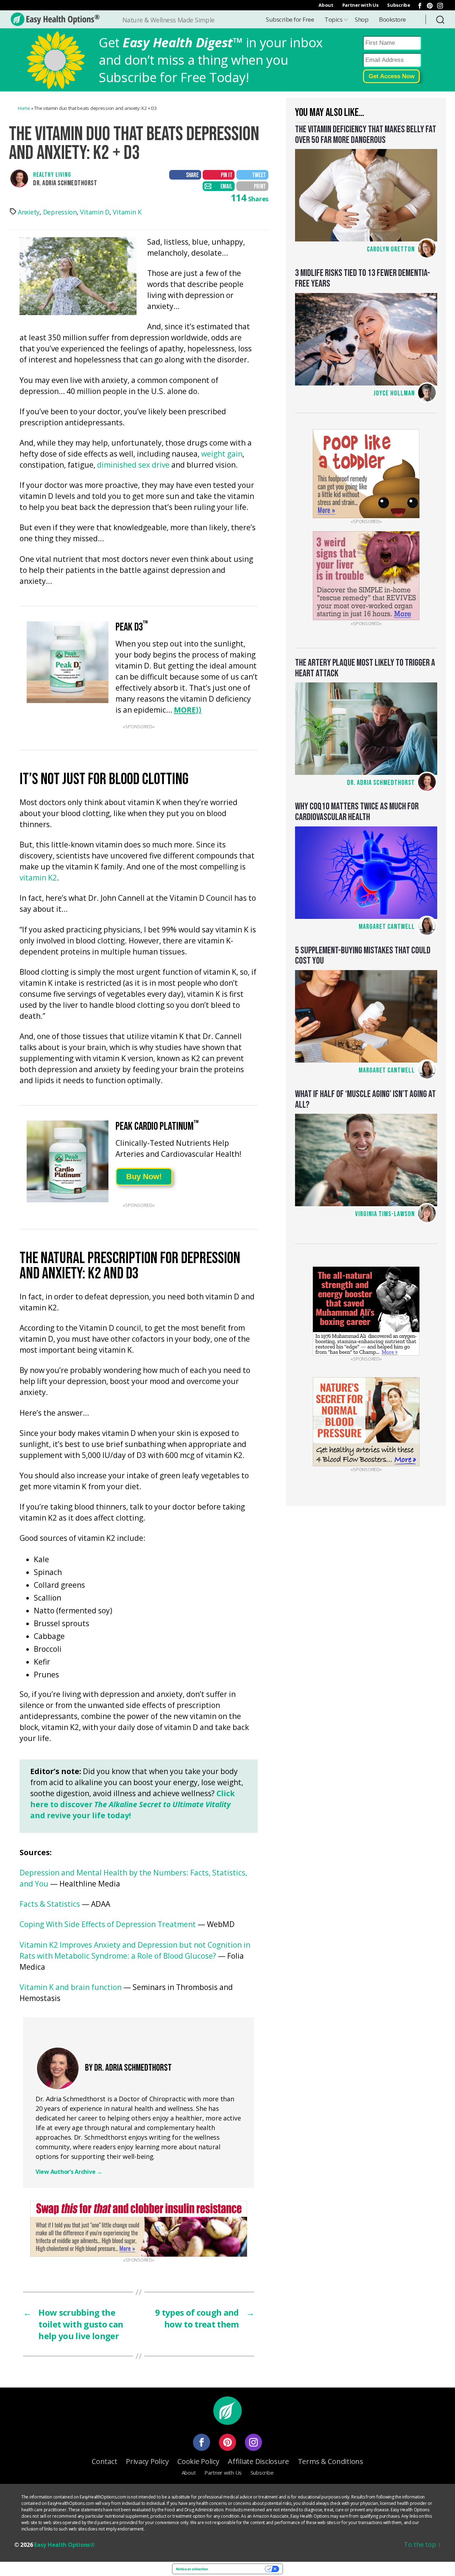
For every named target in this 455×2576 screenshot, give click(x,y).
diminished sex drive (133, 465)
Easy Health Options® (65, 2545)
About (326, 5)
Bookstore (392, 19)
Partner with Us (360, 5)
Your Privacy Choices (239, 2569)
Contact (104, 2461)
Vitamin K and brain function (71, 1988)
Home (24, 108)
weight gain (222, 454)
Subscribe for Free (290, 19)
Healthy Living (52, 175)
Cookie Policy (198, 2461)
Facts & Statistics (50, 1904)
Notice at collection (192, 2569)
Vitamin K (127, 212)
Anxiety (29, 212)
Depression (60, 212)
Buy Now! (144, 1177)
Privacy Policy (147, 2461)
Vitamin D (95, 212)
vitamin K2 (38, 878)
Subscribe (399, 5)
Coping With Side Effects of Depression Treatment (108, 1925)
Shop (362, 19)
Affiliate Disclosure (258, 2461)
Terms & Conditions (331, 2461)
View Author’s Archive (69, 2172)
